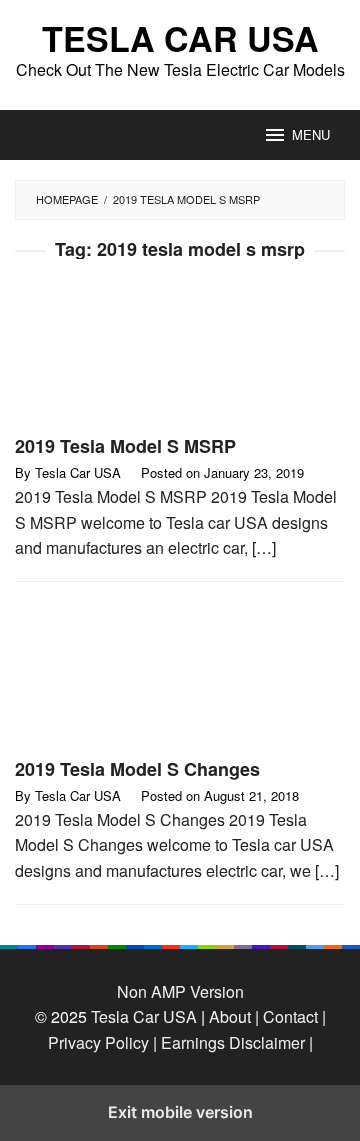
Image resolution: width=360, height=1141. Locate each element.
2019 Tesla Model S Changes (137, 769)
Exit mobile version (180, 1112)
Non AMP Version (180, 991)
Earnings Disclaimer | (235, 1042)
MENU (311, 134)
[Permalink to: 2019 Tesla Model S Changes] (180, 677)
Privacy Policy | (102, 1042)
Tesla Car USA (180, 38)
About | (234, 1016)
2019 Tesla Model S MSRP (125, 446)
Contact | (292, 1016)
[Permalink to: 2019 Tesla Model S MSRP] (180, 354)
